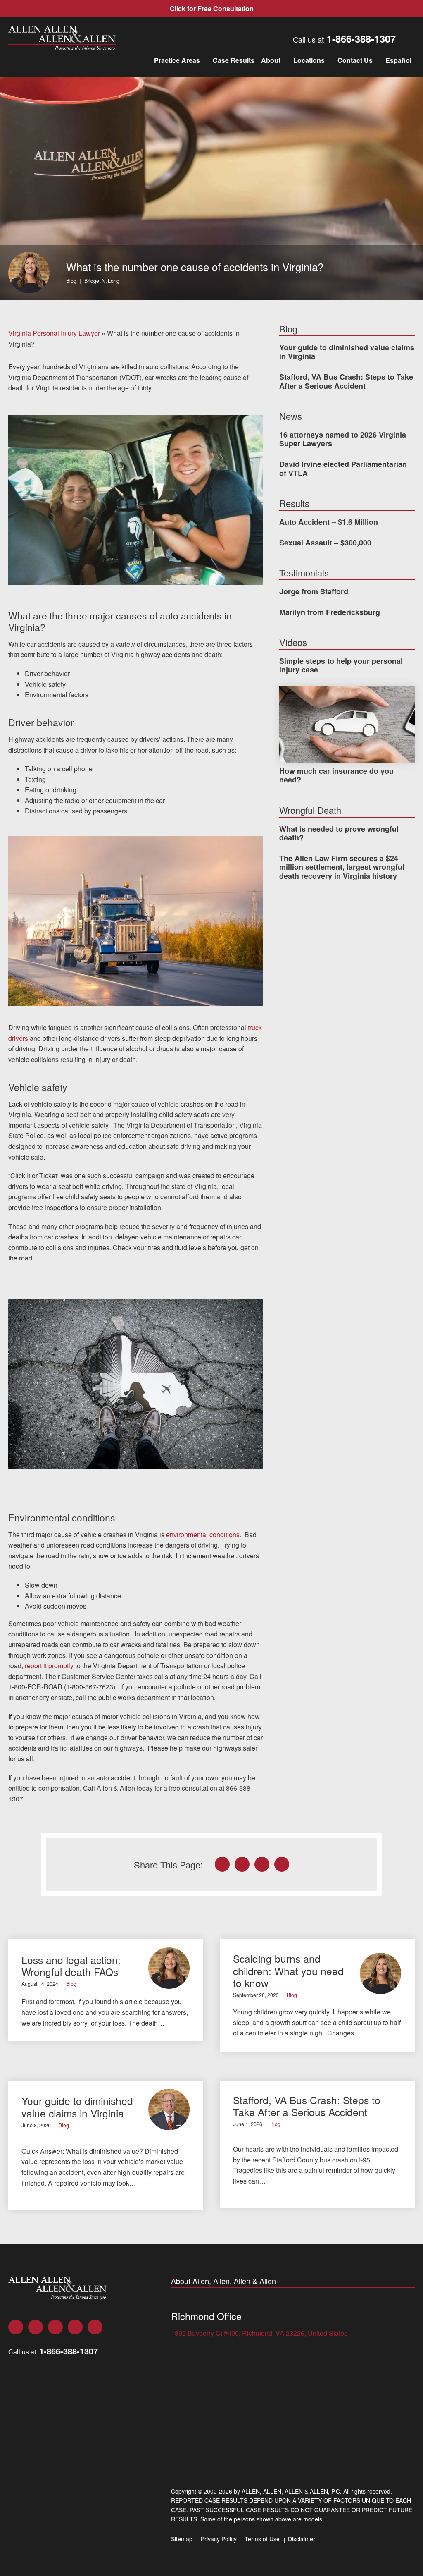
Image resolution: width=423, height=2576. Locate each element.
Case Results (234, 60)
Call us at (344, 39)
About (271, 60)
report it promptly (49, 1666)
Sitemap (182, 2539)
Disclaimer (302, 2539)
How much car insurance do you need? (336, 775)
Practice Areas (177, 60)
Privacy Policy (219, 2539)
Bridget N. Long (102, 281)
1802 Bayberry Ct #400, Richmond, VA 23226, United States (259, 2333)
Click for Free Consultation (212, 8)
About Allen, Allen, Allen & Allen (223, 2281)
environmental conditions (203, 1534)
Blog (71, 281)
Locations (309, 60)
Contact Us (355, 60)
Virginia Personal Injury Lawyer (54, 333)
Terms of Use (262, 2539)
